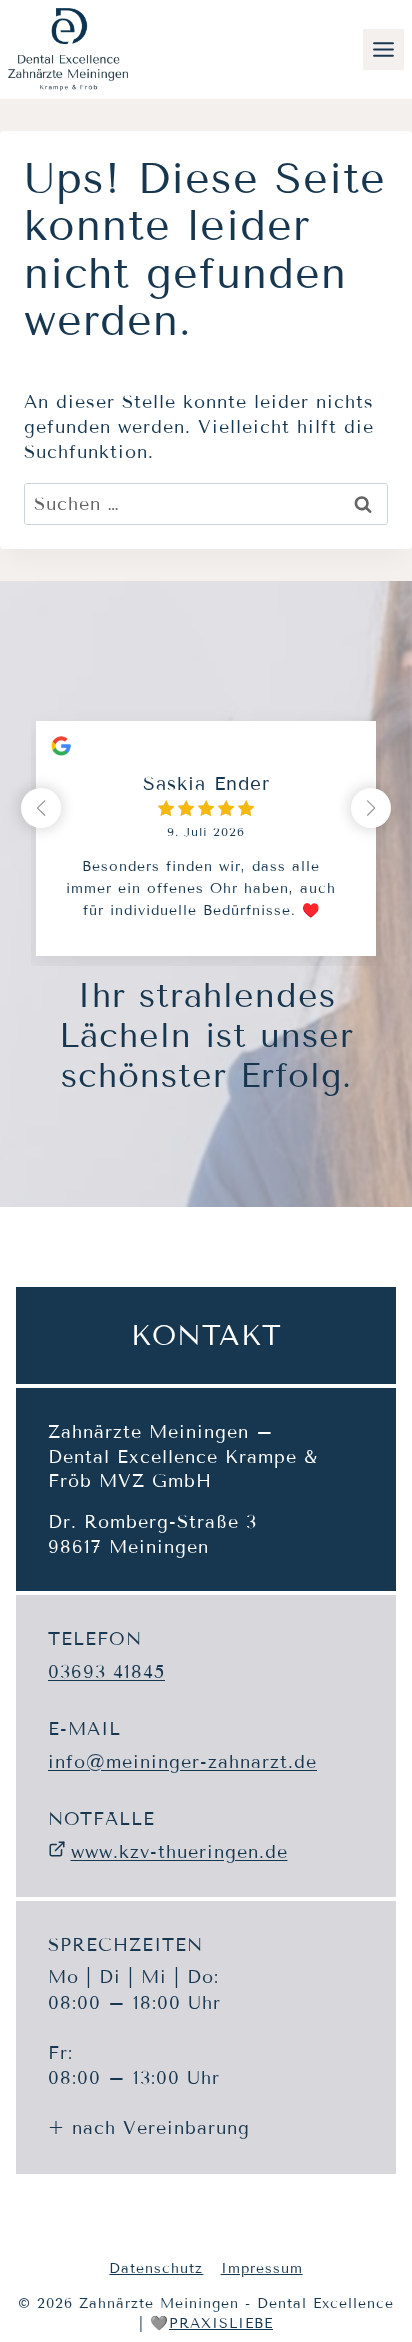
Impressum (262, 2268)
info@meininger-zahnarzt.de (182, 1762)
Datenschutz (156, 2268)
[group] (206, 823)
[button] (371, 808)
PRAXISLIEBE (221, 2323)
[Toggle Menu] (383, 49)
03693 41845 (106, 1672)
